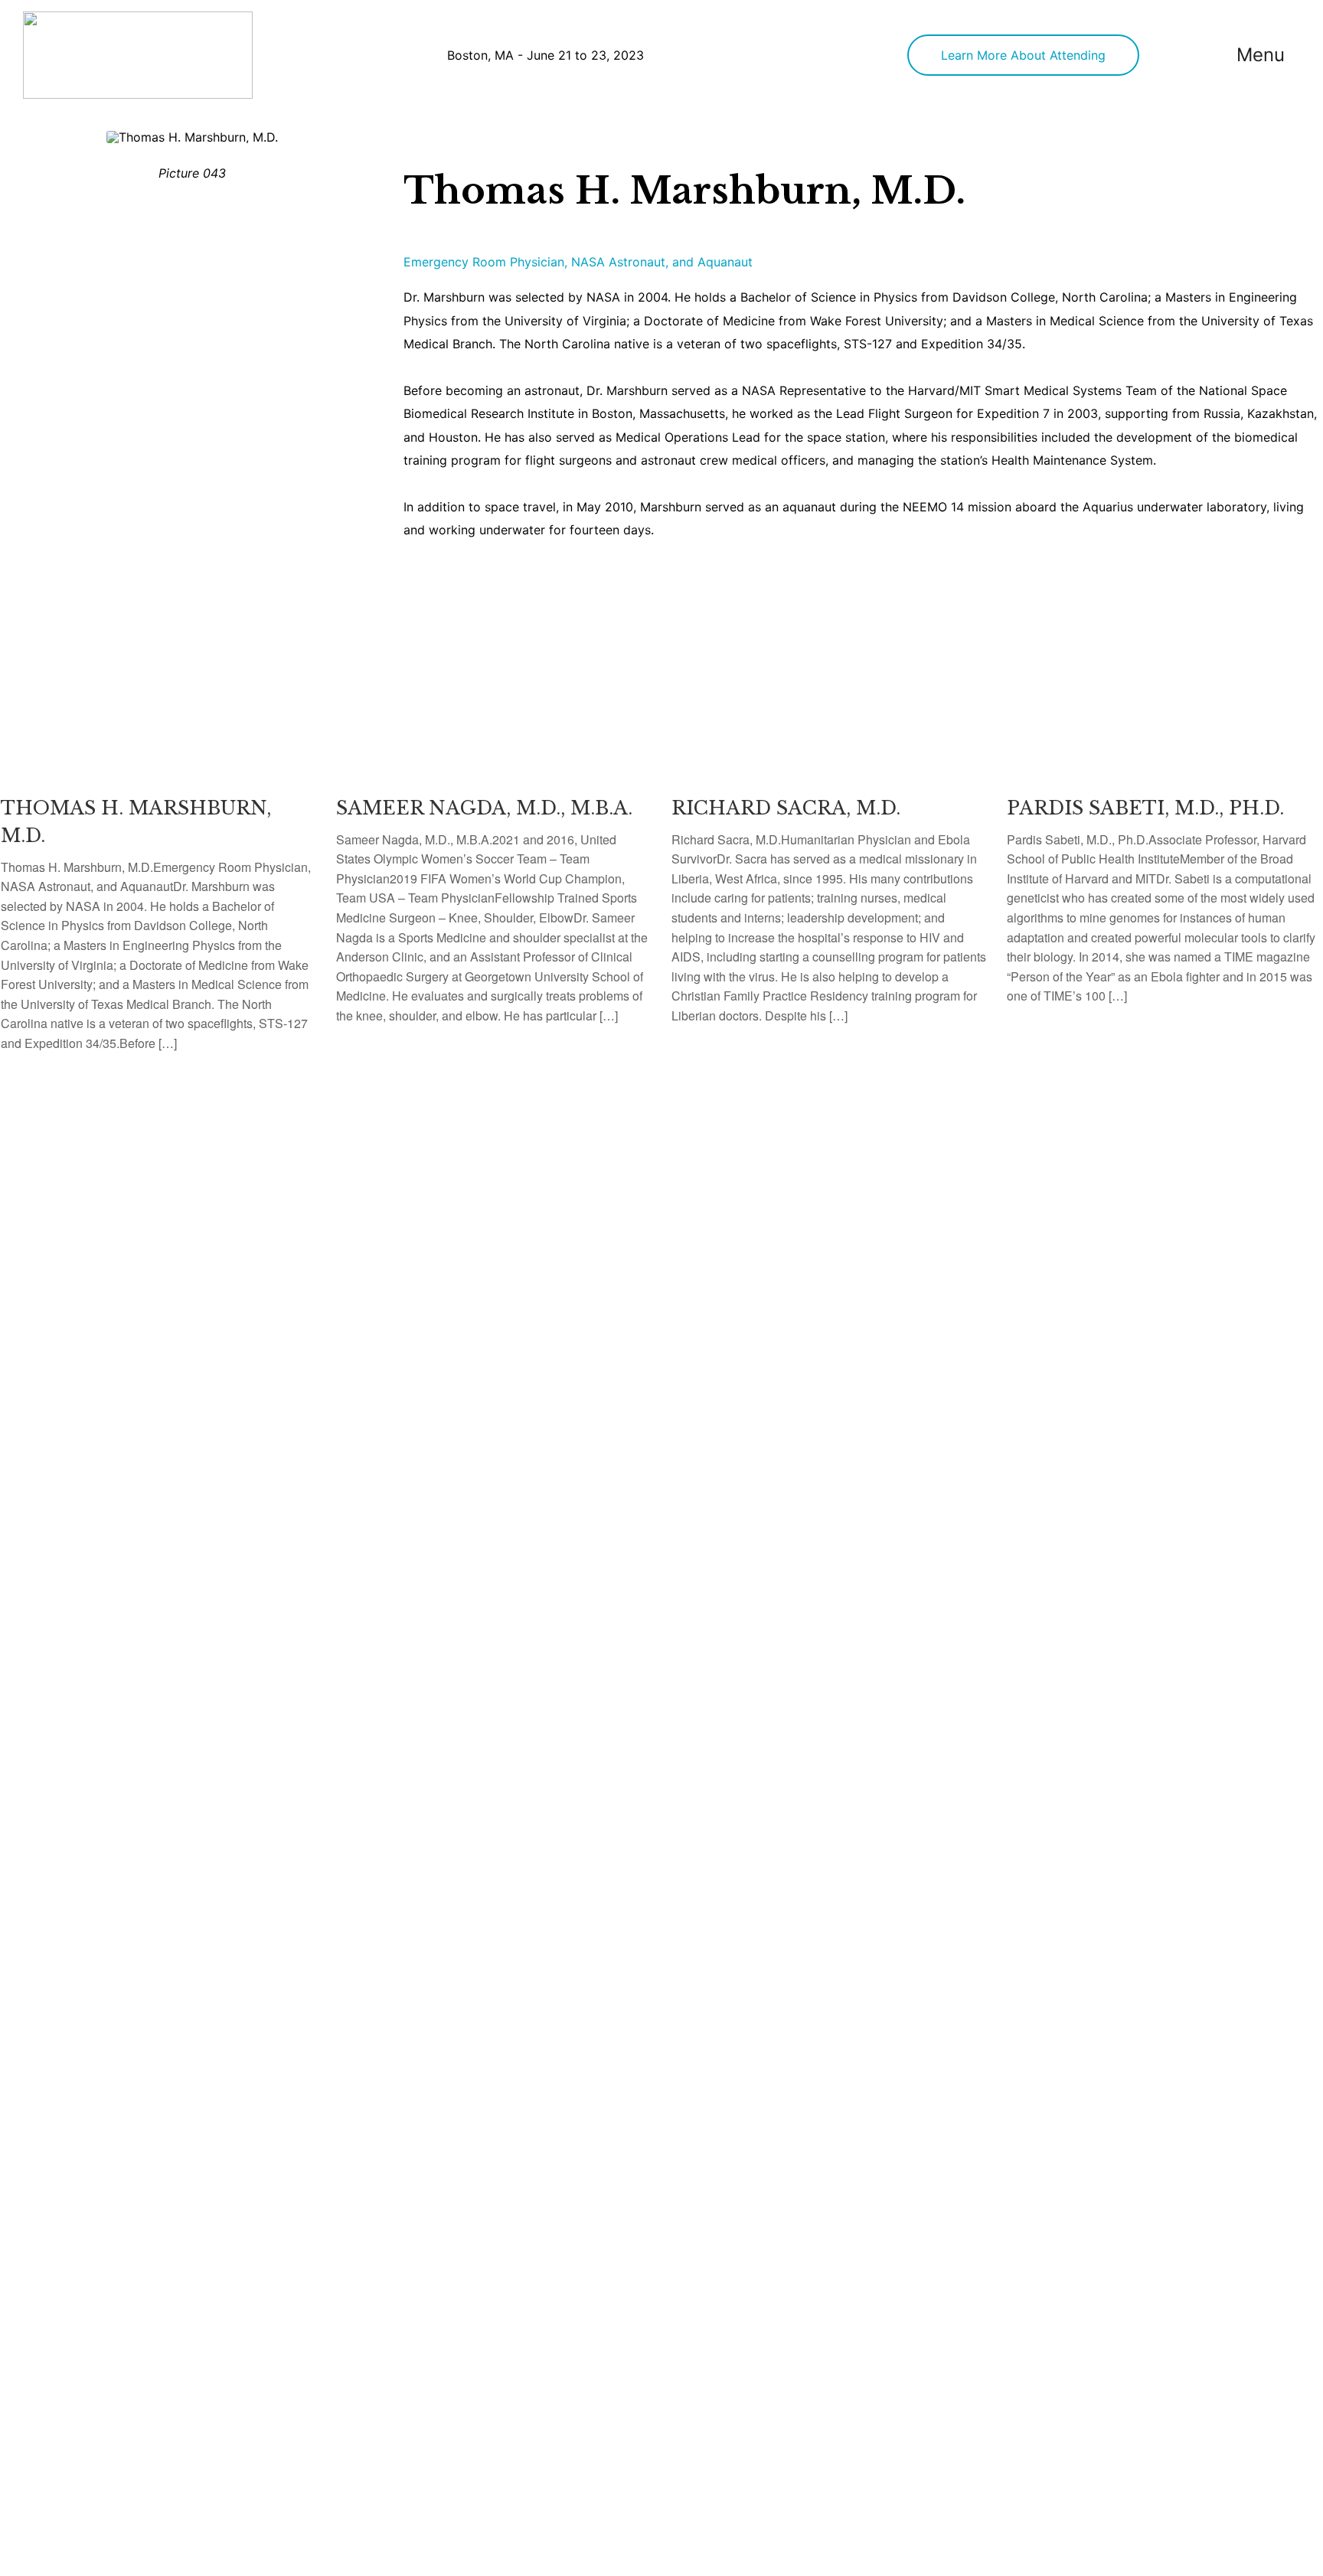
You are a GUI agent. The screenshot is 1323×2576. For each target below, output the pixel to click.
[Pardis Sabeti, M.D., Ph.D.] (1165, 821)
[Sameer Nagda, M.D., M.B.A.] (494, 831)
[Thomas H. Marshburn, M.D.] (158, 845)
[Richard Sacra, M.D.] (829, 831)
